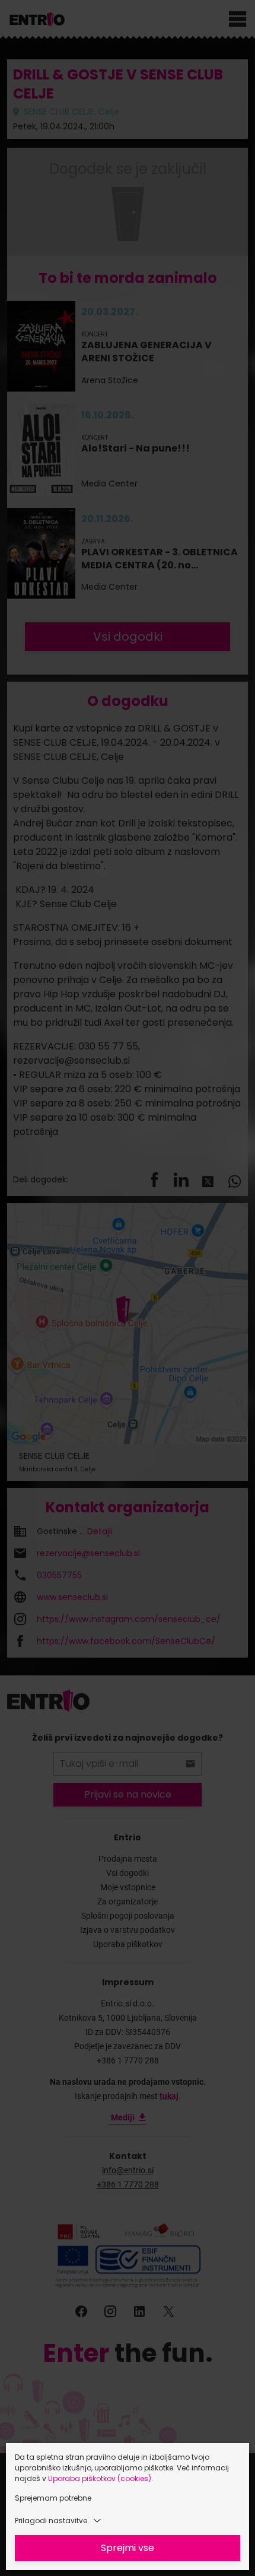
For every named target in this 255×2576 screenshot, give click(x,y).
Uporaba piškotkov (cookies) (100, 2478)
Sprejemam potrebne (53, 2498)
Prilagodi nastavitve (51, 2521)
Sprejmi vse (128, 2548)
